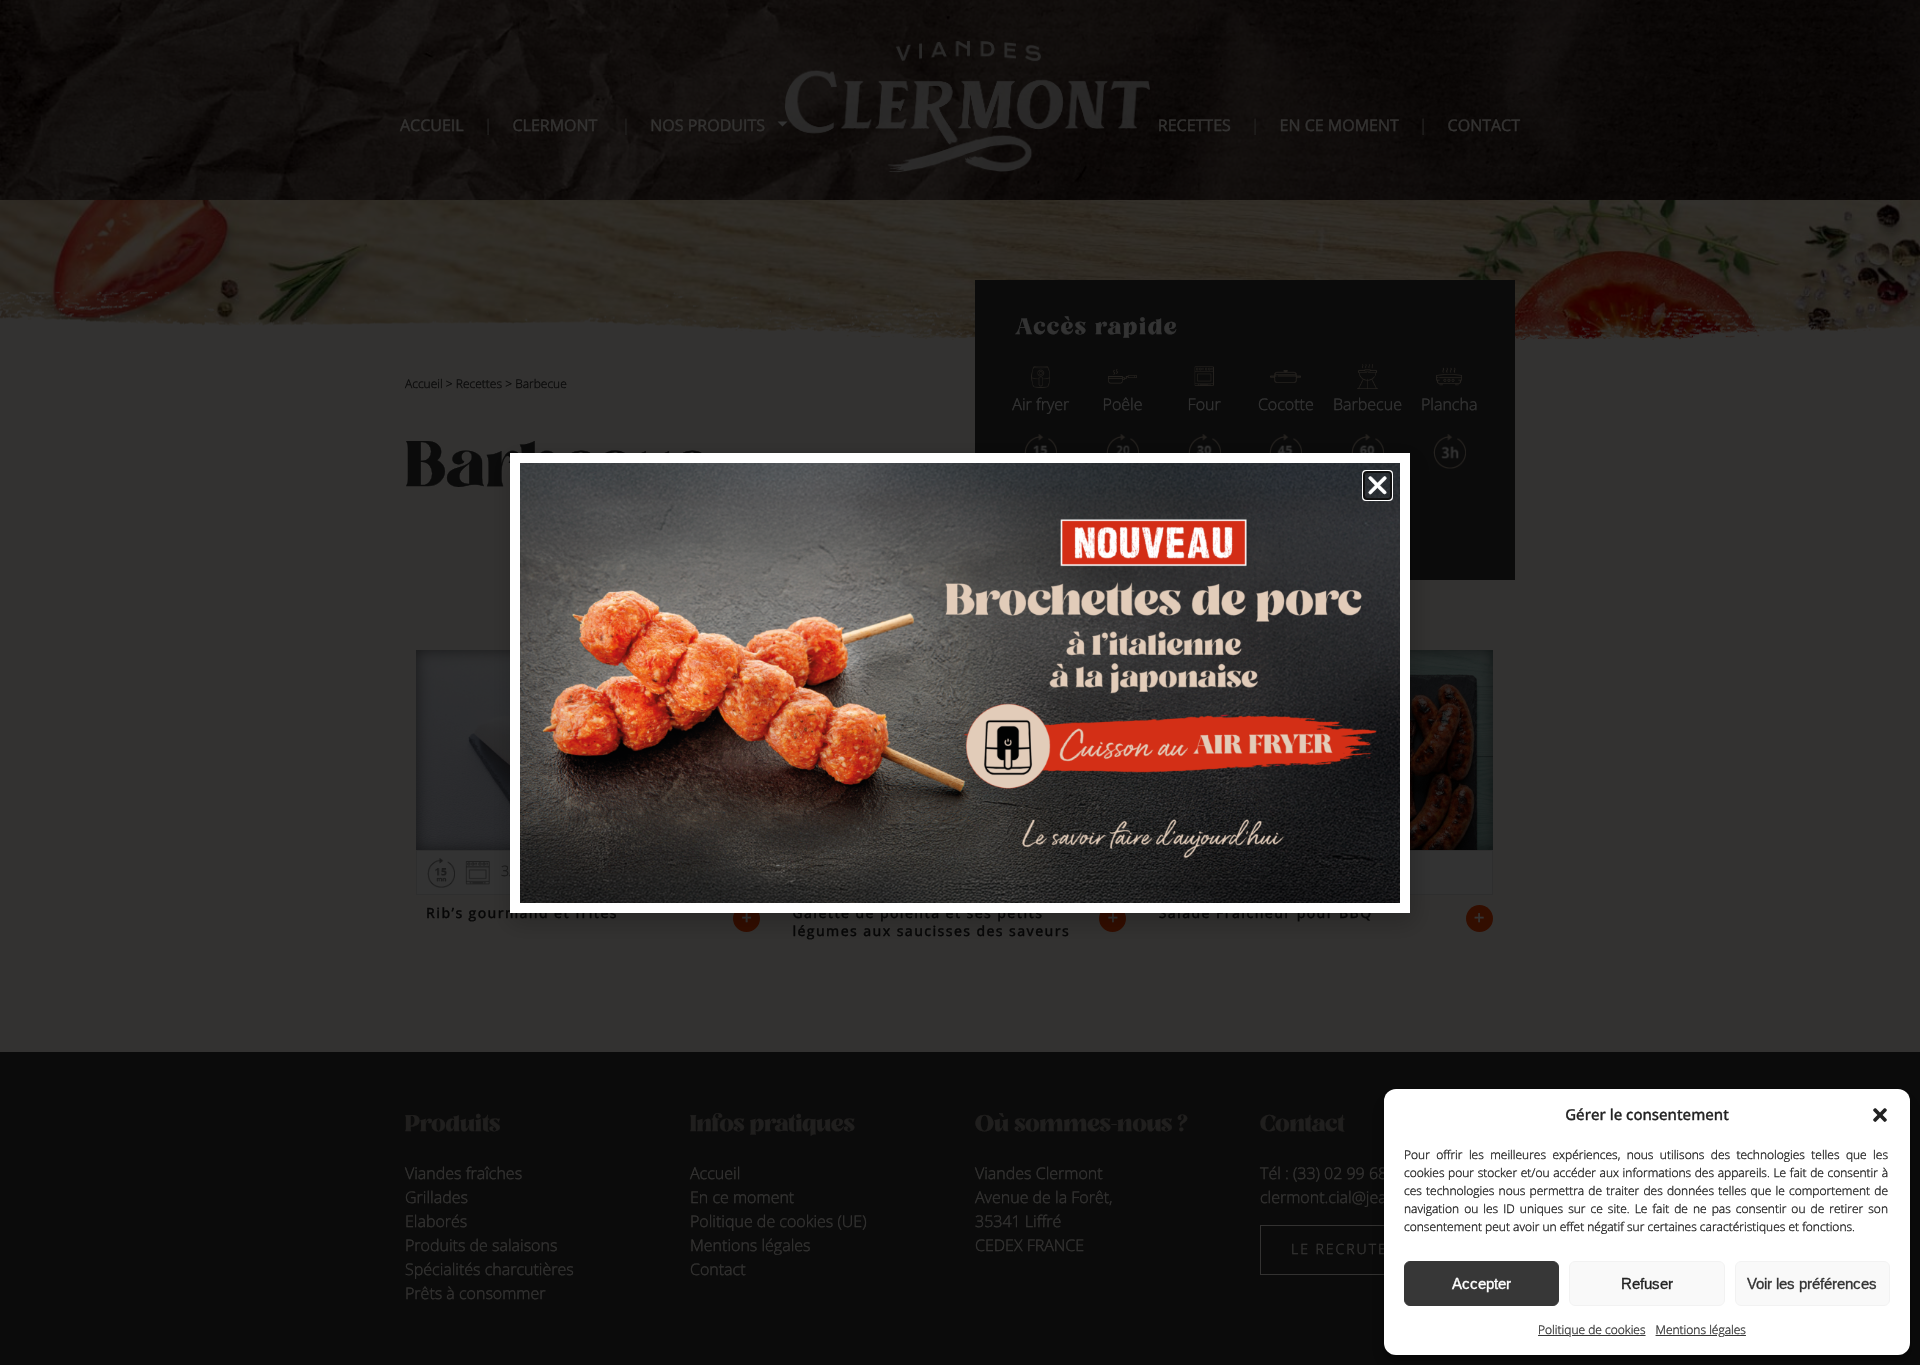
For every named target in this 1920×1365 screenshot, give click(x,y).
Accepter (1481, 1283)
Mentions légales (1701, 1329)
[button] (1880, 1115)
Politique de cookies (1591, 1329)
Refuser (1647, 1283)
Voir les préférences (1812, 1283)
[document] (960, 682)
